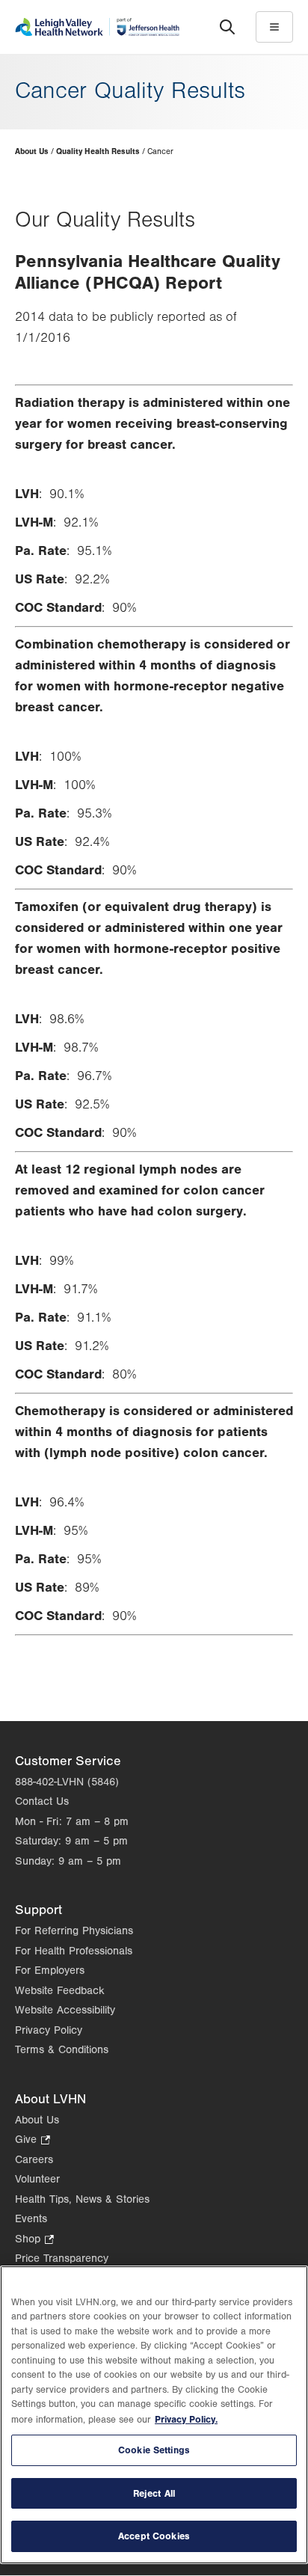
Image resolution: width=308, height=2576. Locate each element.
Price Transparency (62, 2258)
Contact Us (42, 1801)
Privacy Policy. (186, 2419)
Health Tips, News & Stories (82, 2199)
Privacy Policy (49, 2030)
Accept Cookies (154, 2536)
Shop (34, 2241)
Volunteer (37, 2179)
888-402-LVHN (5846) (67, 1782)
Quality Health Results (98, 151)
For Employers (50, 1971)
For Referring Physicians (74, 1931)
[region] (154, 2415)
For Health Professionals (74, 1951)
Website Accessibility (65, 2010)
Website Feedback (60, 1991)
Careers (34, 2160)
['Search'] (227, 27)
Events (31, 2219)
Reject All (154, 2493)
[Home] (97, 27)
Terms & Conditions (62, 2050)
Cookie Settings (154, 2450)
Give (33, 2141)
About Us (32, 151)
